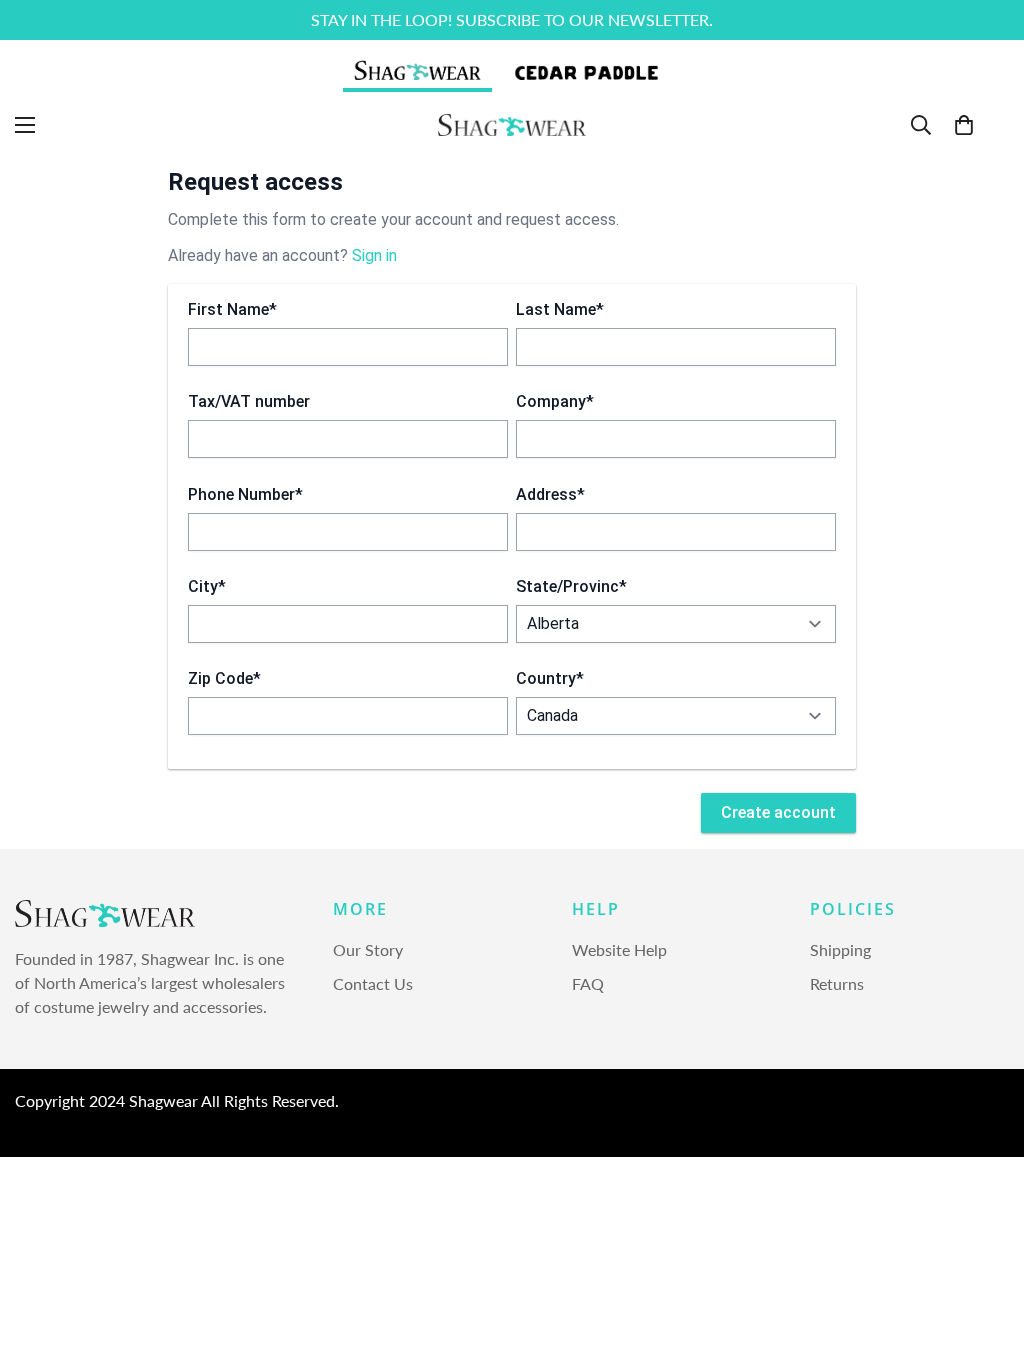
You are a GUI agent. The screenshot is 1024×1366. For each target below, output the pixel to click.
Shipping (840, 949)
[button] (964, 125)
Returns (837, 983)
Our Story (368, 949)
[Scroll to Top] (985, 1257)
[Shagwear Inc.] (512, 125)
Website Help (619, 949)
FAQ (588, 983)
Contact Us (373, 983)
